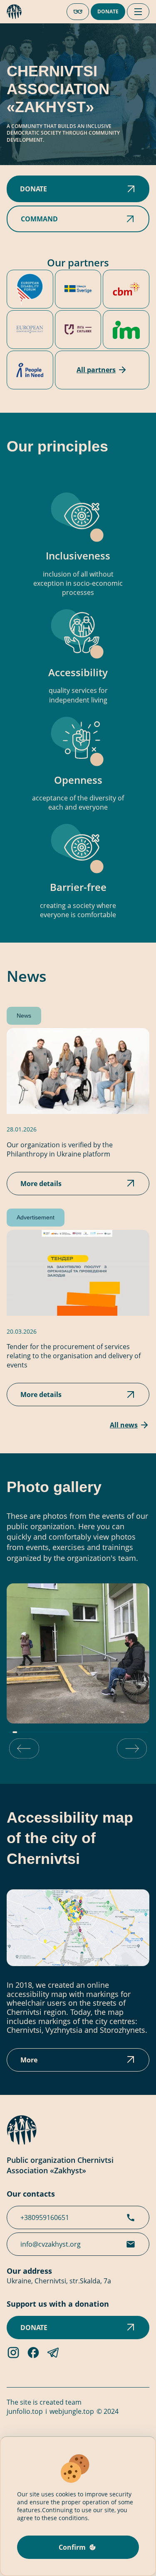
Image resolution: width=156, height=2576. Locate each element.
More (29, 2060)
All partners (96, 370)
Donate (108, 11)
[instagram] (13, 2357)
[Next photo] (132, 1749)
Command (39, 219)
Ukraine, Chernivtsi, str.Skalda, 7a (59, 2281)
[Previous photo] (24, 1749)
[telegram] (53, 2357)
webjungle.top (72, 2411)
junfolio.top (25, 2411)
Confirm (72, 2547)
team (73, 2402)
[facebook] (33, 2357)
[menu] (138, 12)
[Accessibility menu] (78, 12)
